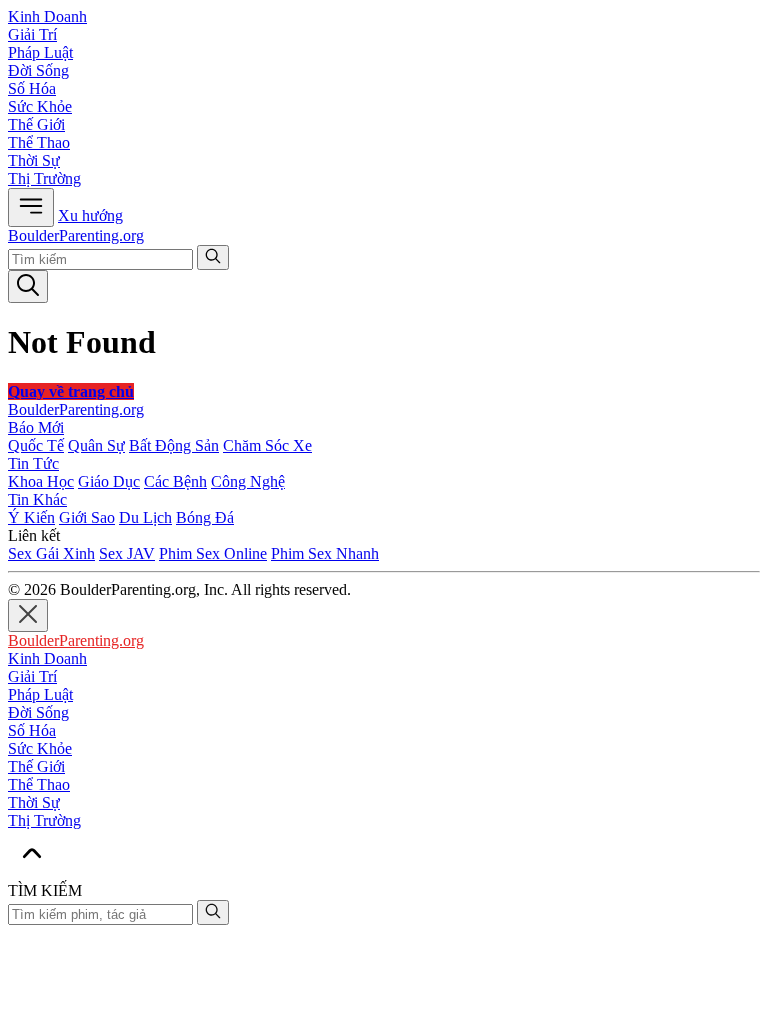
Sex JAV (127, 553)
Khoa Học (41, 481)
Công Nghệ (248, 481)
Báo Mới (36, 427)
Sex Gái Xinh (51, 553)
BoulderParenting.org (76, 235)
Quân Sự (96, 445)
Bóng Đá (205, 517)
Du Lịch (145, 517)
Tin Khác (37, 499)
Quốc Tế (36, 445)
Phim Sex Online (213, 553)
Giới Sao (87, 517)
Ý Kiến (31, 517)
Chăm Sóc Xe (267, 445)
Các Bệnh (175, 481)
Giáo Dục (109, 481)
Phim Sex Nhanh (325, 553)
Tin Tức (33, 463)
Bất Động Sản (174, 445)
